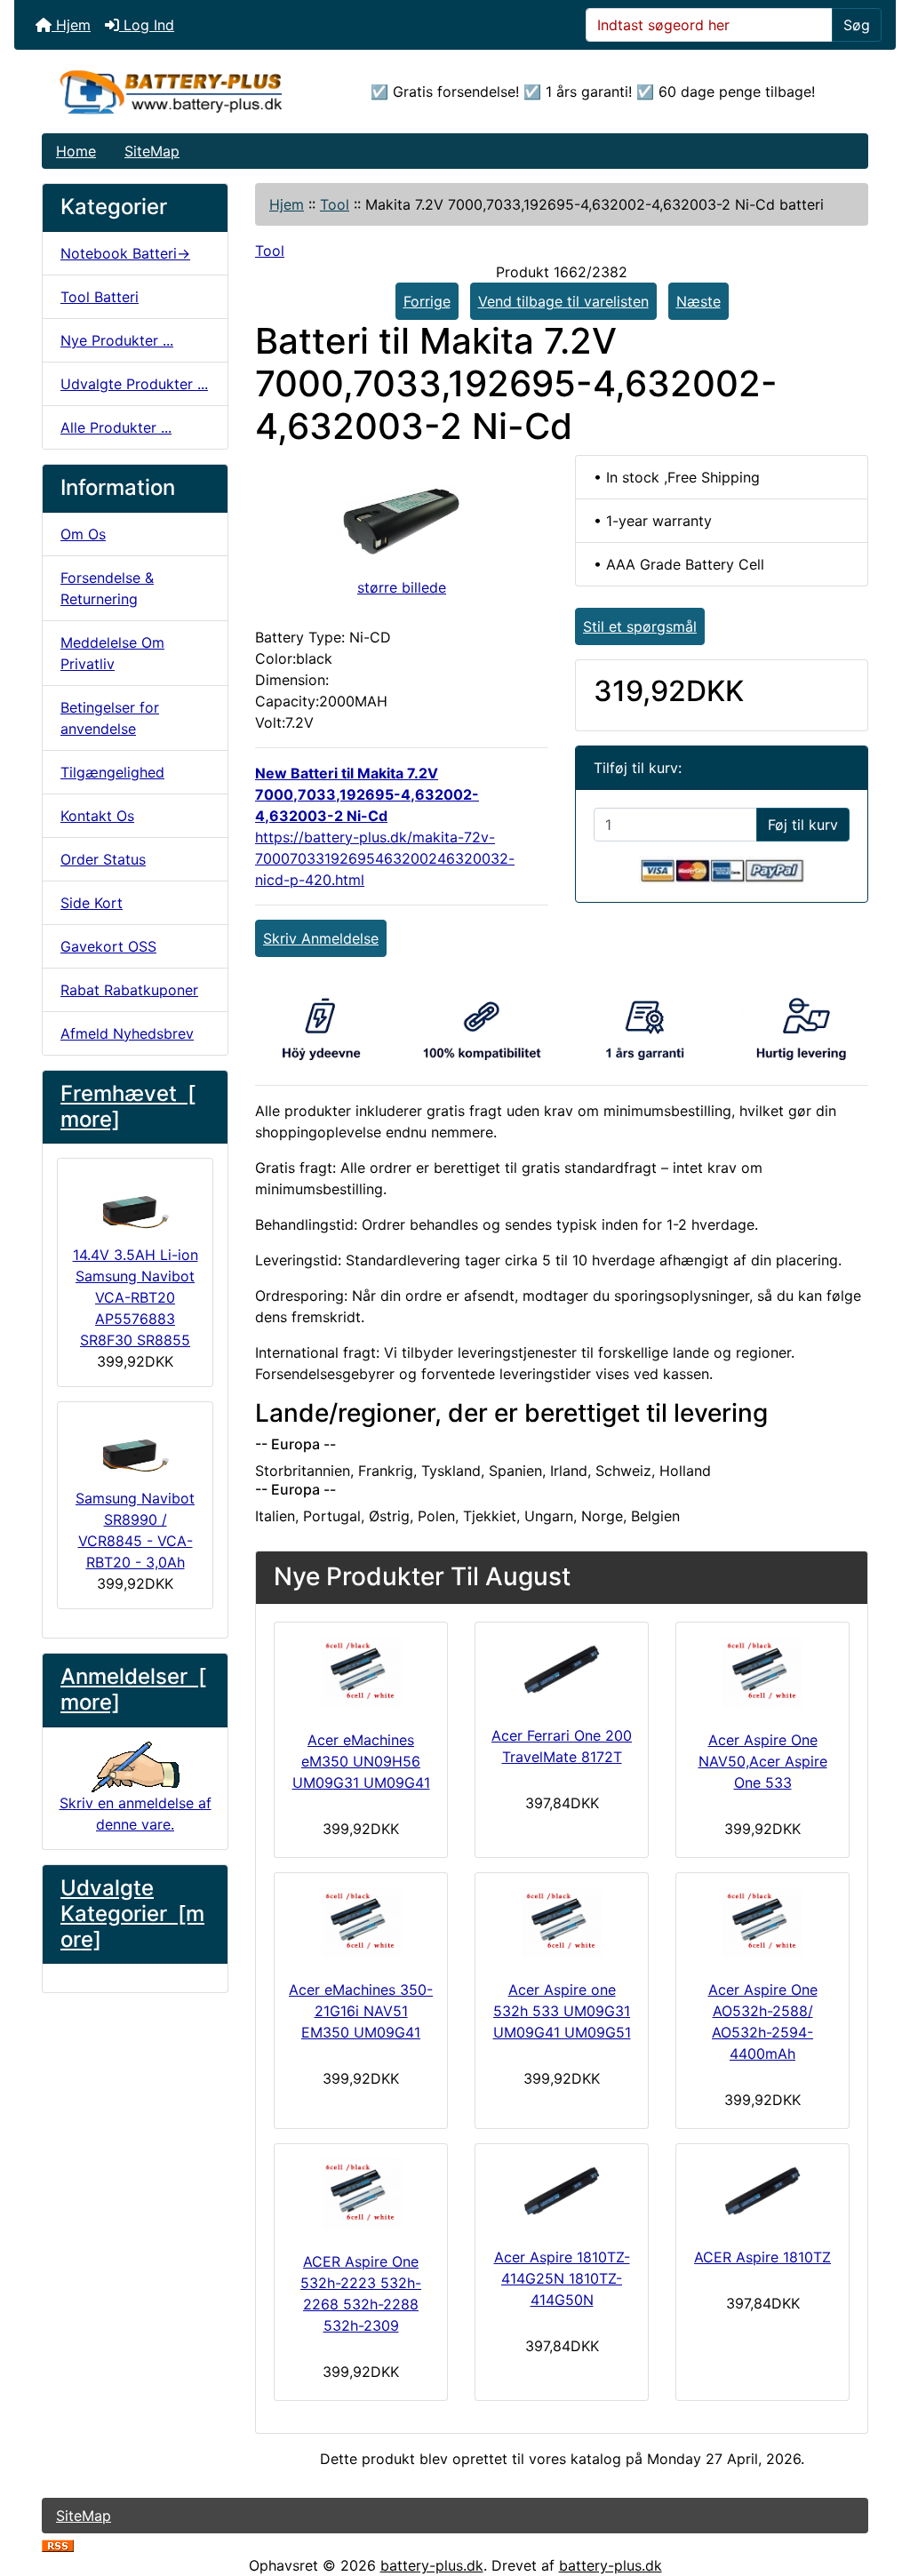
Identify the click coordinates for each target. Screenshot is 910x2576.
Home (76, 151)
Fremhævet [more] (128, 1106)
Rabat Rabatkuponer (129, 990)
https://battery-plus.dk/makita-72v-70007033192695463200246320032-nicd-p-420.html (385, 858)
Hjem (71, 25)
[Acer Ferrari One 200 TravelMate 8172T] (562, 1670)
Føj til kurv (803, 825)
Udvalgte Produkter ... (134, 384)
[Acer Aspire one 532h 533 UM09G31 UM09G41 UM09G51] (562, 1923)
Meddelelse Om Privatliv (112, 653)
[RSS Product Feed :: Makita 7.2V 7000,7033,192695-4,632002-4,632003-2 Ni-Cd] (58, 2544)
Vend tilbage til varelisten (563, 301)
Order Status (103, 859)
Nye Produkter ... (117, 340)
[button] (877, 2488)
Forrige (427, 301)
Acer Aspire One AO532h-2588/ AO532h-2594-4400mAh (763, 2022)
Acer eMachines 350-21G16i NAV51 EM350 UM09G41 (361, 2011)
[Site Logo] (180, 92)
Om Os (83, 534)
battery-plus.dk (432, 2565)
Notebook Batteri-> (125, 253)
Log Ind (147, 25)
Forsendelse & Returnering (107, 588)
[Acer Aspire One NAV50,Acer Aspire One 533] (762, 1672)
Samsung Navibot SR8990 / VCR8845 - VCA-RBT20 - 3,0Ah (135, 1530)
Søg (857, 25)
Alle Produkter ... (116, 427)
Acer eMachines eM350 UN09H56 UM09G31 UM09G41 (361, 1761)
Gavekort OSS (108, 946)
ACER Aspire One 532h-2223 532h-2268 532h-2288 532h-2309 (361, 2293)
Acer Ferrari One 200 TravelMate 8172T (562, 1746)
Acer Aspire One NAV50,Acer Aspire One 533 (763, 1761)
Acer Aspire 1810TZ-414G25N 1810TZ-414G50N (562, 2278)
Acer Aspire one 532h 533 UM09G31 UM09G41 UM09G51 (562, 2011)
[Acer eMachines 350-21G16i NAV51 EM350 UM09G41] (361, 1923)
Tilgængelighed (112, 772)
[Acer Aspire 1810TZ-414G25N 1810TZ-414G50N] (562, 2192)
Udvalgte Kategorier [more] (132, 1914)
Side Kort (92, 903)
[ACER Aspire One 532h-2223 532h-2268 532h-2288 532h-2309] (361, 2194)
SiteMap (152, 151)
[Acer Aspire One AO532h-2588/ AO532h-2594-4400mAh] (762, 1923)
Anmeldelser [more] (133, 1689)
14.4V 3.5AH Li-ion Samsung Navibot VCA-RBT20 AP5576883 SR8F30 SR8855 (136, 1297)
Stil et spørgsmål (640, 626)
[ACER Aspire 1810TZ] (762, 2192)
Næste (698, 301)
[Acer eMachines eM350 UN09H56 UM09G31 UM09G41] (361, 1672)
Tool (335, 204)
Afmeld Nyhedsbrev (127, 1033)
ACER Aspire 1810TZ (762, 2257)
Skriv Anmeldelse (321, 938)
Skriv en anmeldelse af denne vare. (136, 1814)
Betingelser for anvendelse (110, 718)
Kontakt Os (97, 816)
